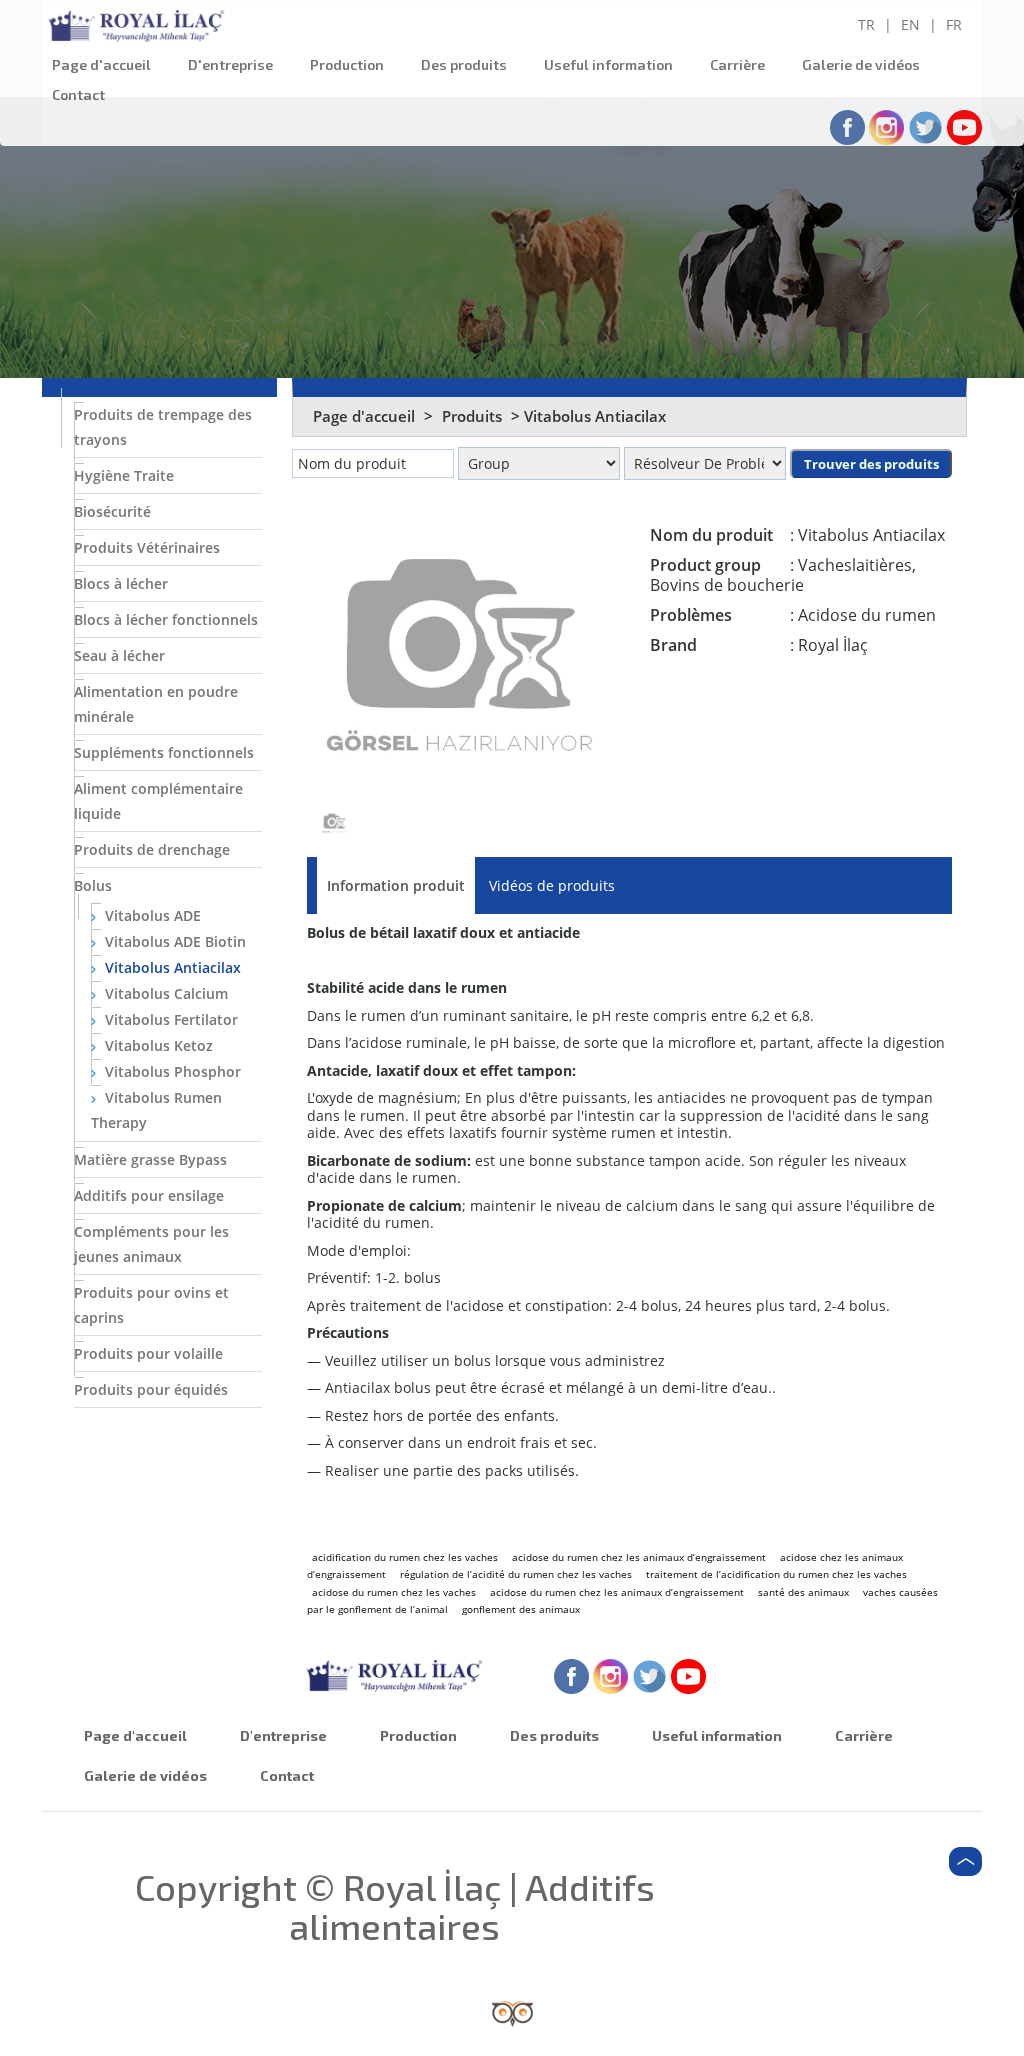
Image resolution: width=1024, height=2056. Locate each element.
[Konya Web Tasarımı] (512, 2012)
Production (347, 64)
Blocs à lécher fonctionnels (166, 619)
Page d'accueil (101, 64)
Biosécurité (112, 511)
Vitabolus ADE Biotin (173, 941)
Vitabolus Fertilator (169, 1019)
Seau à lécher (119, 655)
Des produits (464, 64)
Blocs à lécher (121, 583)
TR (866, 24)
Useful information (608, 64)
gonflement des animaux (521, 1609)
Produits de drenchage (152, 849)
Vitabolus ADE (151, 915)
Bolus (93, 885)
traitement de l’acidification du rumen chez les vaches (776, 1574)
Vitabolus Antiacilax (171, 967)
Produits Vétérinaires (147, 547)
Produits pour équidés (151, 1389)
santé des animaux (803, 1592)
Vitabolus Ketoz (157, 1045)
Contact (78, 94)
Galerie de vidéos (861, 64)
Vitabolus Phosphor (171, 1071)
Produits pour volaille (148, 1353)
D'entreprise (230, 64)
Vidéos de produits (552, 885)
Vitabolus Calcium (164, 993)
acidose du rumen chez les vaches (394, 1592)
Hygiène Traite (124, 475)
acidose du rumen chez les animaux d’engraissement (639, 1557)
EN (910, 24)
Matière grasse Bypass (150, 1159)
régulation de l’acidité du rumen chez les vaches (516, 1574)
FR (954, 24)
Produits (474, 416)
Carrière (737, 64)
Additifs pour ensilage (149, 1195)
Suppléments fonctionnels (164, 752)
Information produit (396, 885)
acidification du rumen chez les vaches (405, 1557)
